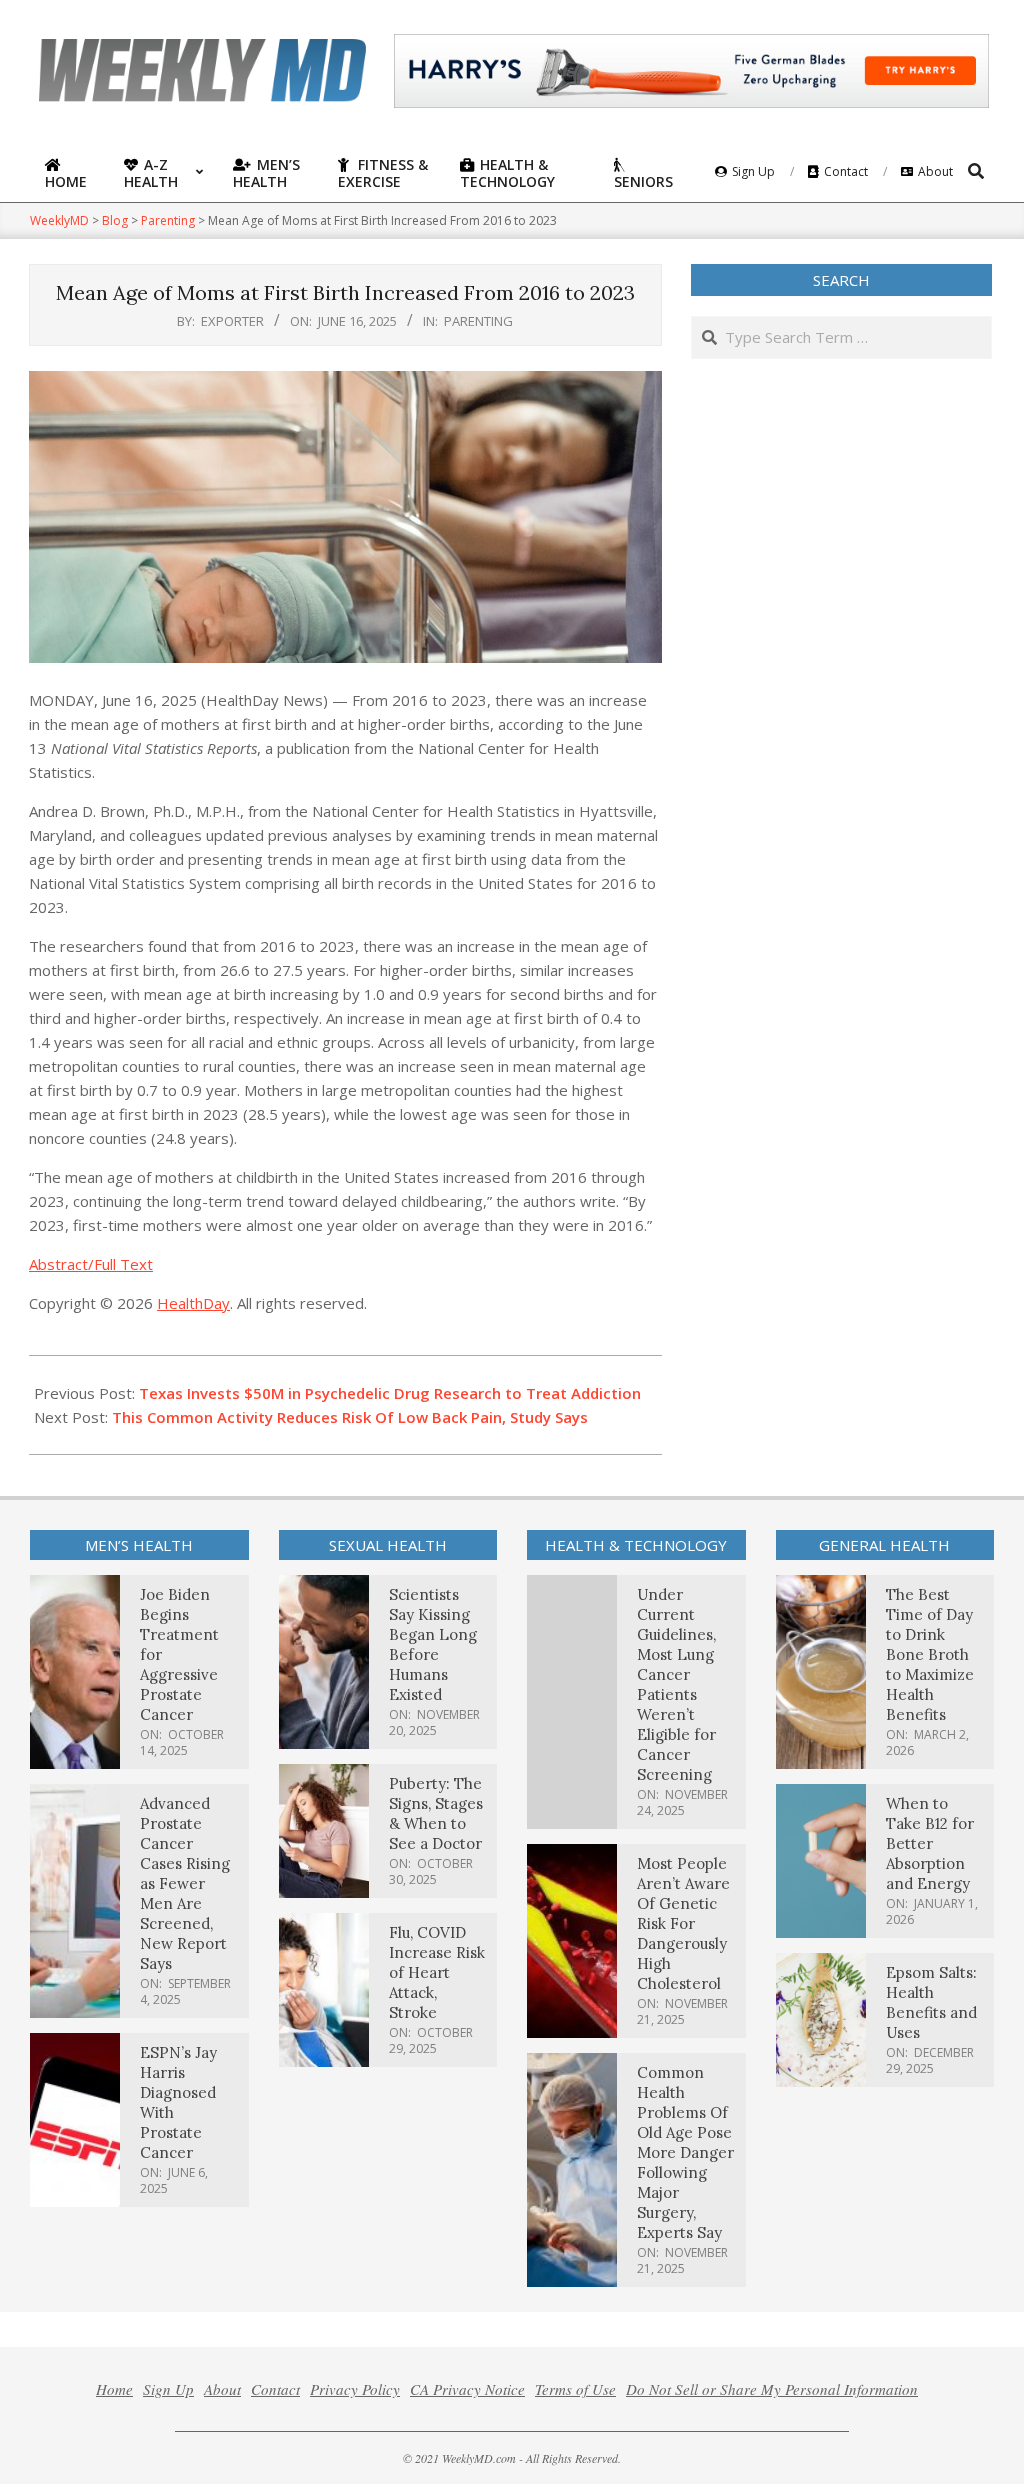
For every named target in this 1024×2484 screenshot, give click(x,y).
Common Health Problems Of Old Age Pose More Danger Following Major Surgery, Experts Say (685, 2152)
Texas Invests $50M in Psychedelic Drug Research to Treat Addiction (390, 1393)
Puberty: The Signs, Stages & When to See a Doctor (436, 1813)
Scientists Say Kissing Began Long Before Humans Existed (433, 1644)
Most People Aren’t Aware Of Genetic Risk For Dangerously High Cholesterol (683, 1923)
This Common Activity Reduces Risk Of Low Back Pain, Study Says (350, 1417)
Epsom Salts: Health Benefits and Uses (931, 2002)
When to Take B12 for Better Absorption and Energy (930, 1843)
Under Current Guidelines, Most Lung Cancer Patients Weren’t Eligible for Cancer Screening (676, 1684)
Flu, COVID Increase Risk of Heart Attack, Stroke (437, 1972)
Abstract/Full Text (91, 1264)
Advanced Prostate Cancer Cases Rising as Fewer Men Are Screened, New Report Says (185, 1883)
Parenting (478, 321)
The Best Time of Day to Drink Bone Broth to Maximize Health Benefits (930, 1654)
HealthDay (193, 1303)
